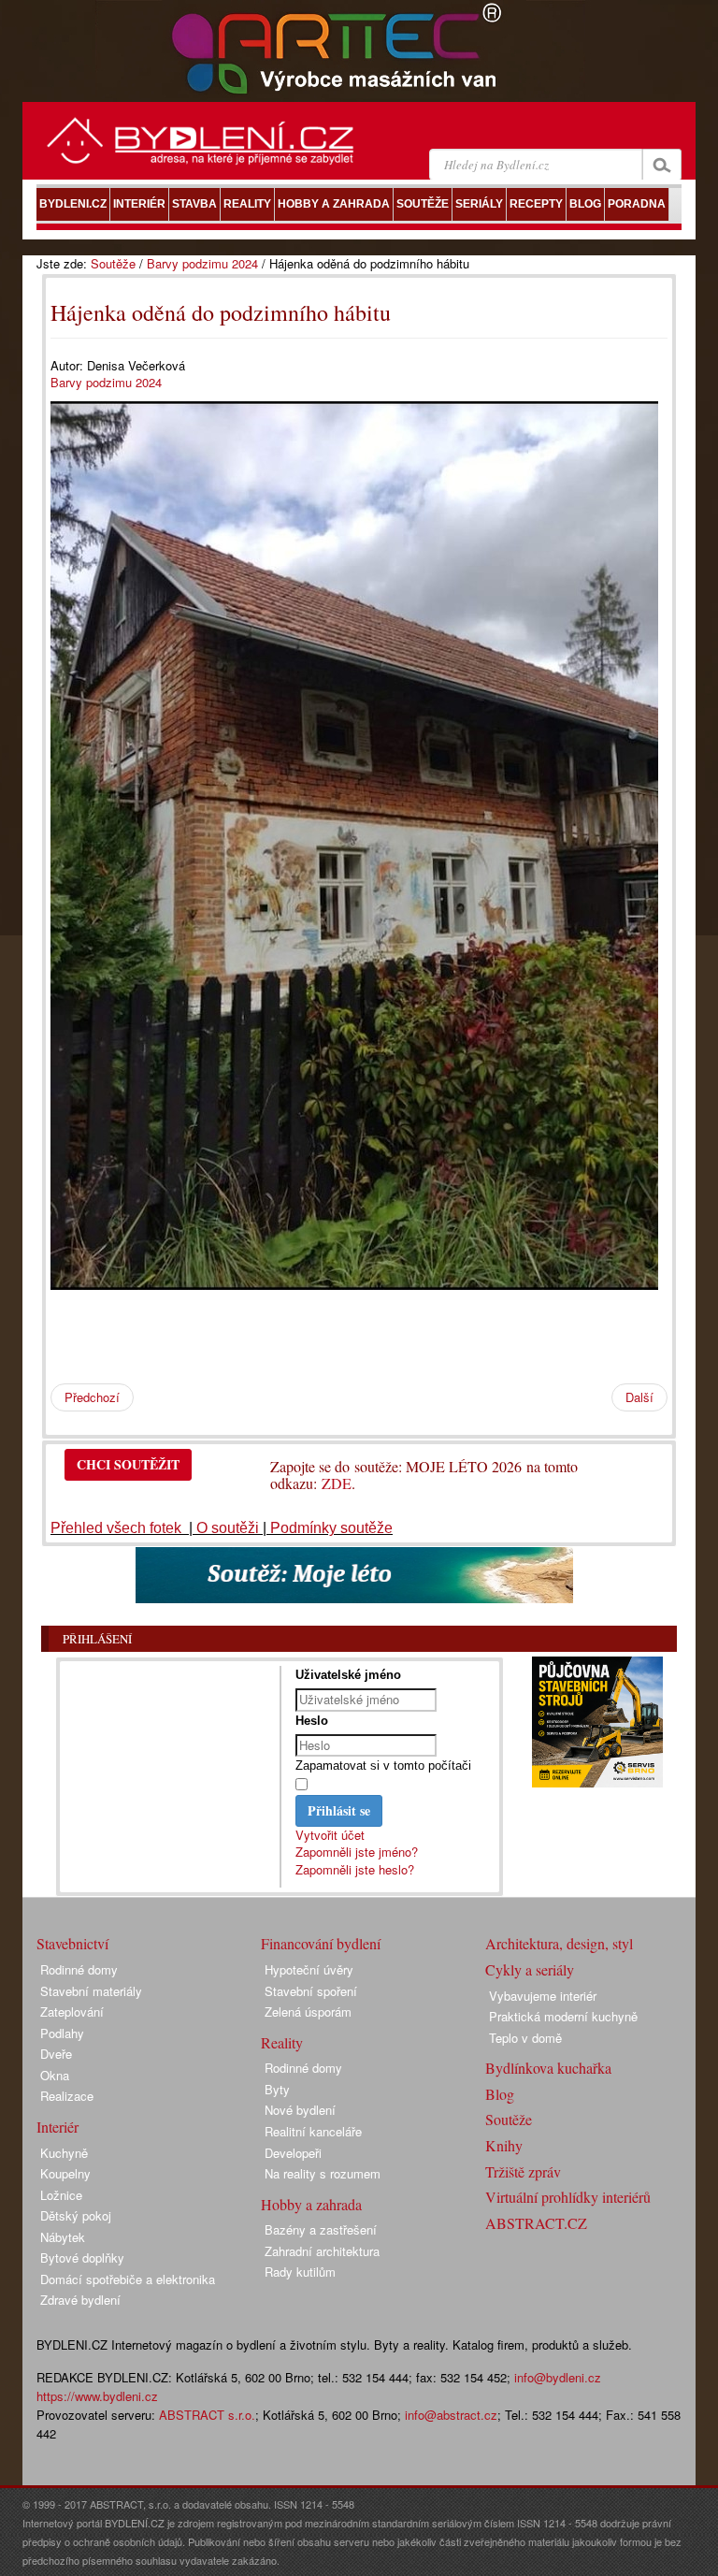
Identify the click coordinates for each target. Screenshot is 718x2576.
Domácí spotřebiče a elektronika (128, 2279)
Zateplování (72, 2012)
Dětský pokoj (76, 2215)
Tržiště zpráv (523, 2171)
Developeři (293, 2153)
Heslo (312, 1721)
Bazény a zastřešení (321, 2229)
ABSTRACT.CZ (536, 2223)
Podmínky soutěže (331, 1528)
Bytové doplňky (82, 2258)
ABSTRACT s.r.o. (207, 2415)
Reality (282, 2042)
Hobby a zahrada (311, 2204)
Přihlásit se (339, 1810)
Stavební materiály (91, 1991)
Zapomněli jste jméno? (357, 1852)
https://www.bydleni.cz (97, 2396)
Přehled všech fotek (118, 1528)
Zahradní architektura (322, 2251)
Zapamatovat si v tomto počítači (383, 1766)
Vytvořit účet (330, 1835)
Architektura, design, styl (559, 1943)
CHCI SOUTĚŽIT (128, 1464)
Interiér (57, 2127)
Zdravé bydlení (80, 2300)
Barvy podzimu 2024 (202, 263)
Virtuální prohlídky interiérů (568, 2197)
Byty (277, 2089)
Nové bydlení (300, 2110)
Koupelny (65, 2173)
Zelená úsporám (308, 2012)
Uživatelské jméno (348, 1675)
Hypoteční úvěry (309, 1969)
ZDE (337, 1483)
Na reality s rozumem (323, 2173)
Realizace (67, 2096)
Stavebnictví (72, 1943)
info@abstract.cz (451, 2415)
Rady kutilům (300, 2272)
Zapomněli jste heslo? (355, 1869)
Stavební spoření (311, 1991)
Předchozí (92, 1397)
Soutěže (113, 263)
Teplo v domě (525, 2038)
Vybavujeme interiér (543, 1996)
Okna (55, 2075)
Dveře (56, 2054)
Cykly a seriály (530, 1969)
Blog (500, 2094)
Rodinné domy (79, 1969)
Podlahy (62, 2033)
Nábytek (63, 2237)
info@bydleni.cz (558, 2377)
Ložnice (61, 2195)
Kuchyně (64, 2153)
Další (639, 1397)
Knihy (504, 2145)
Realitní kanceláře (313, 2131)
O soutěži (228, 1528)
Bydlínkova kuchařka (548, 2068)
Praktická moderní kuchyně (563, 2016)
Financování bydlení (321, 1943)
